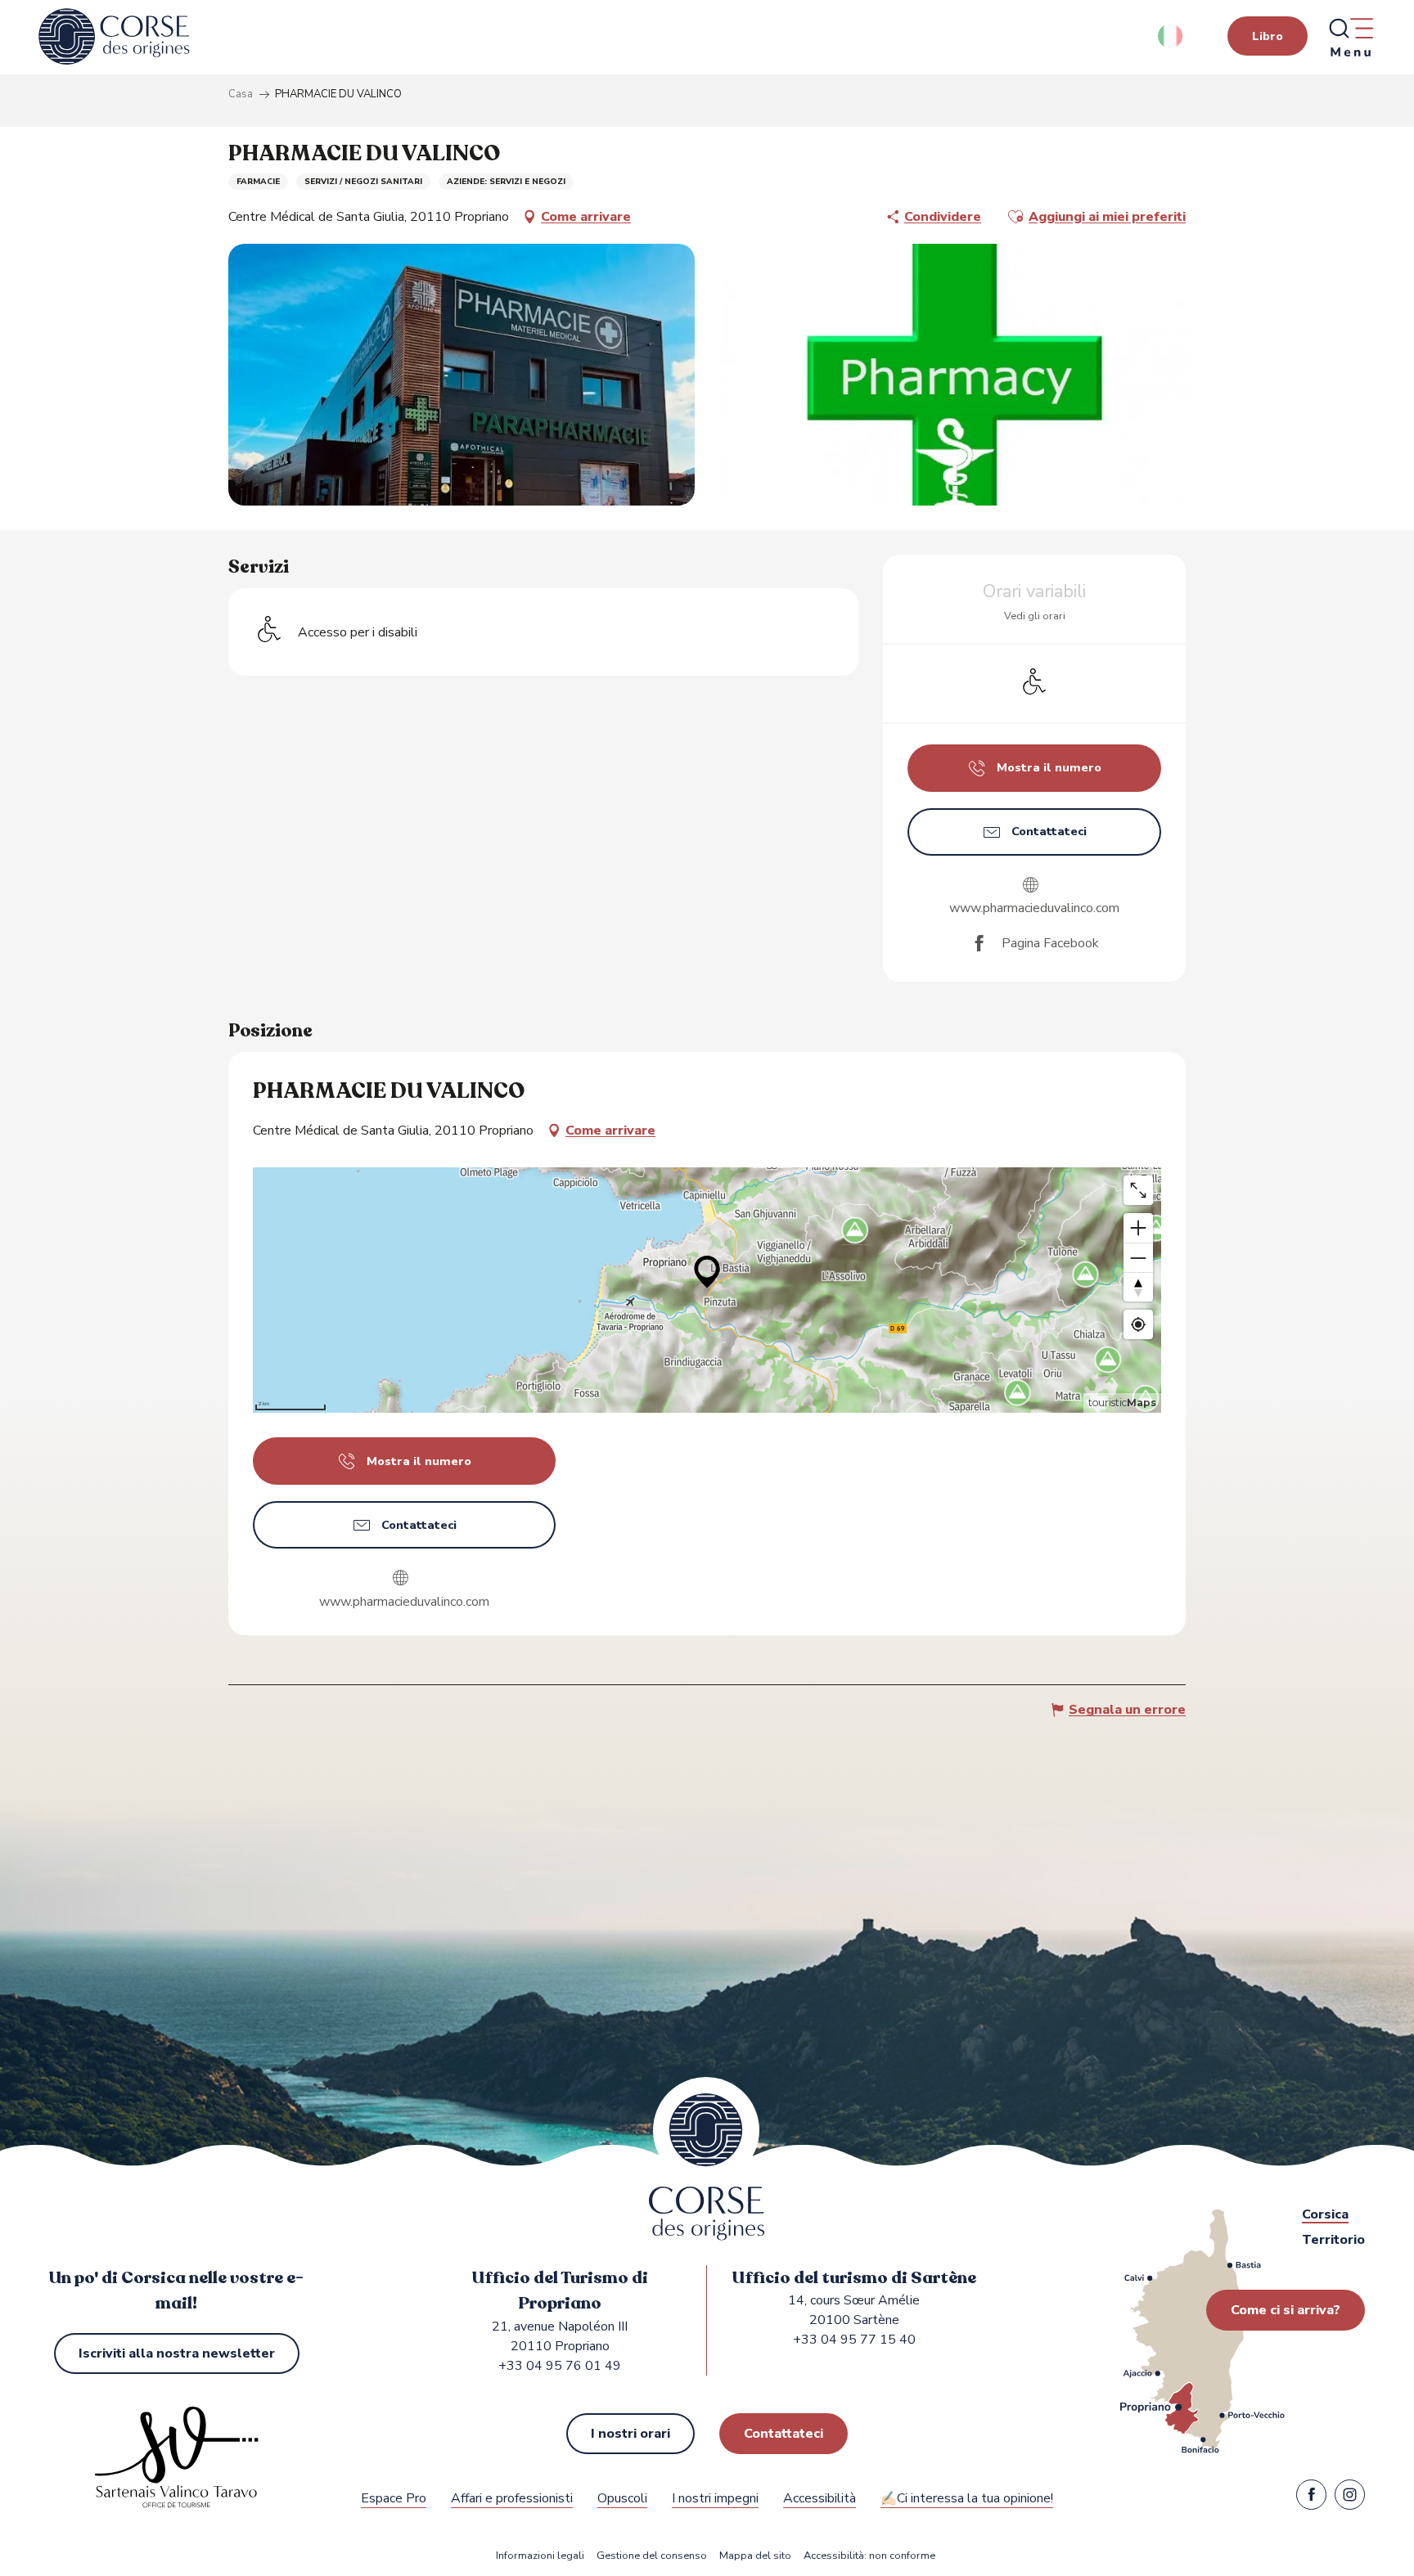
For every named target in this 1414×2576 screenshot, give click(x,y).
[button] (1171, 36)
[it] (1171, 36)
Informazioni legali (540, 2556)
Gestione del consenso (652, 2556)
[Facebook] (1311, 2498)
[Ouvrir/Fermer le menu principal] (1350, 37)
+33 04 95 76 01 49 (560, 2366)
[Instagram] (1350, 2498)
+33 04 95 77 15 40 (854, 2340)
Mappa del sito (755, 2556)
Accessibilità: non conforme (869, 2556)
